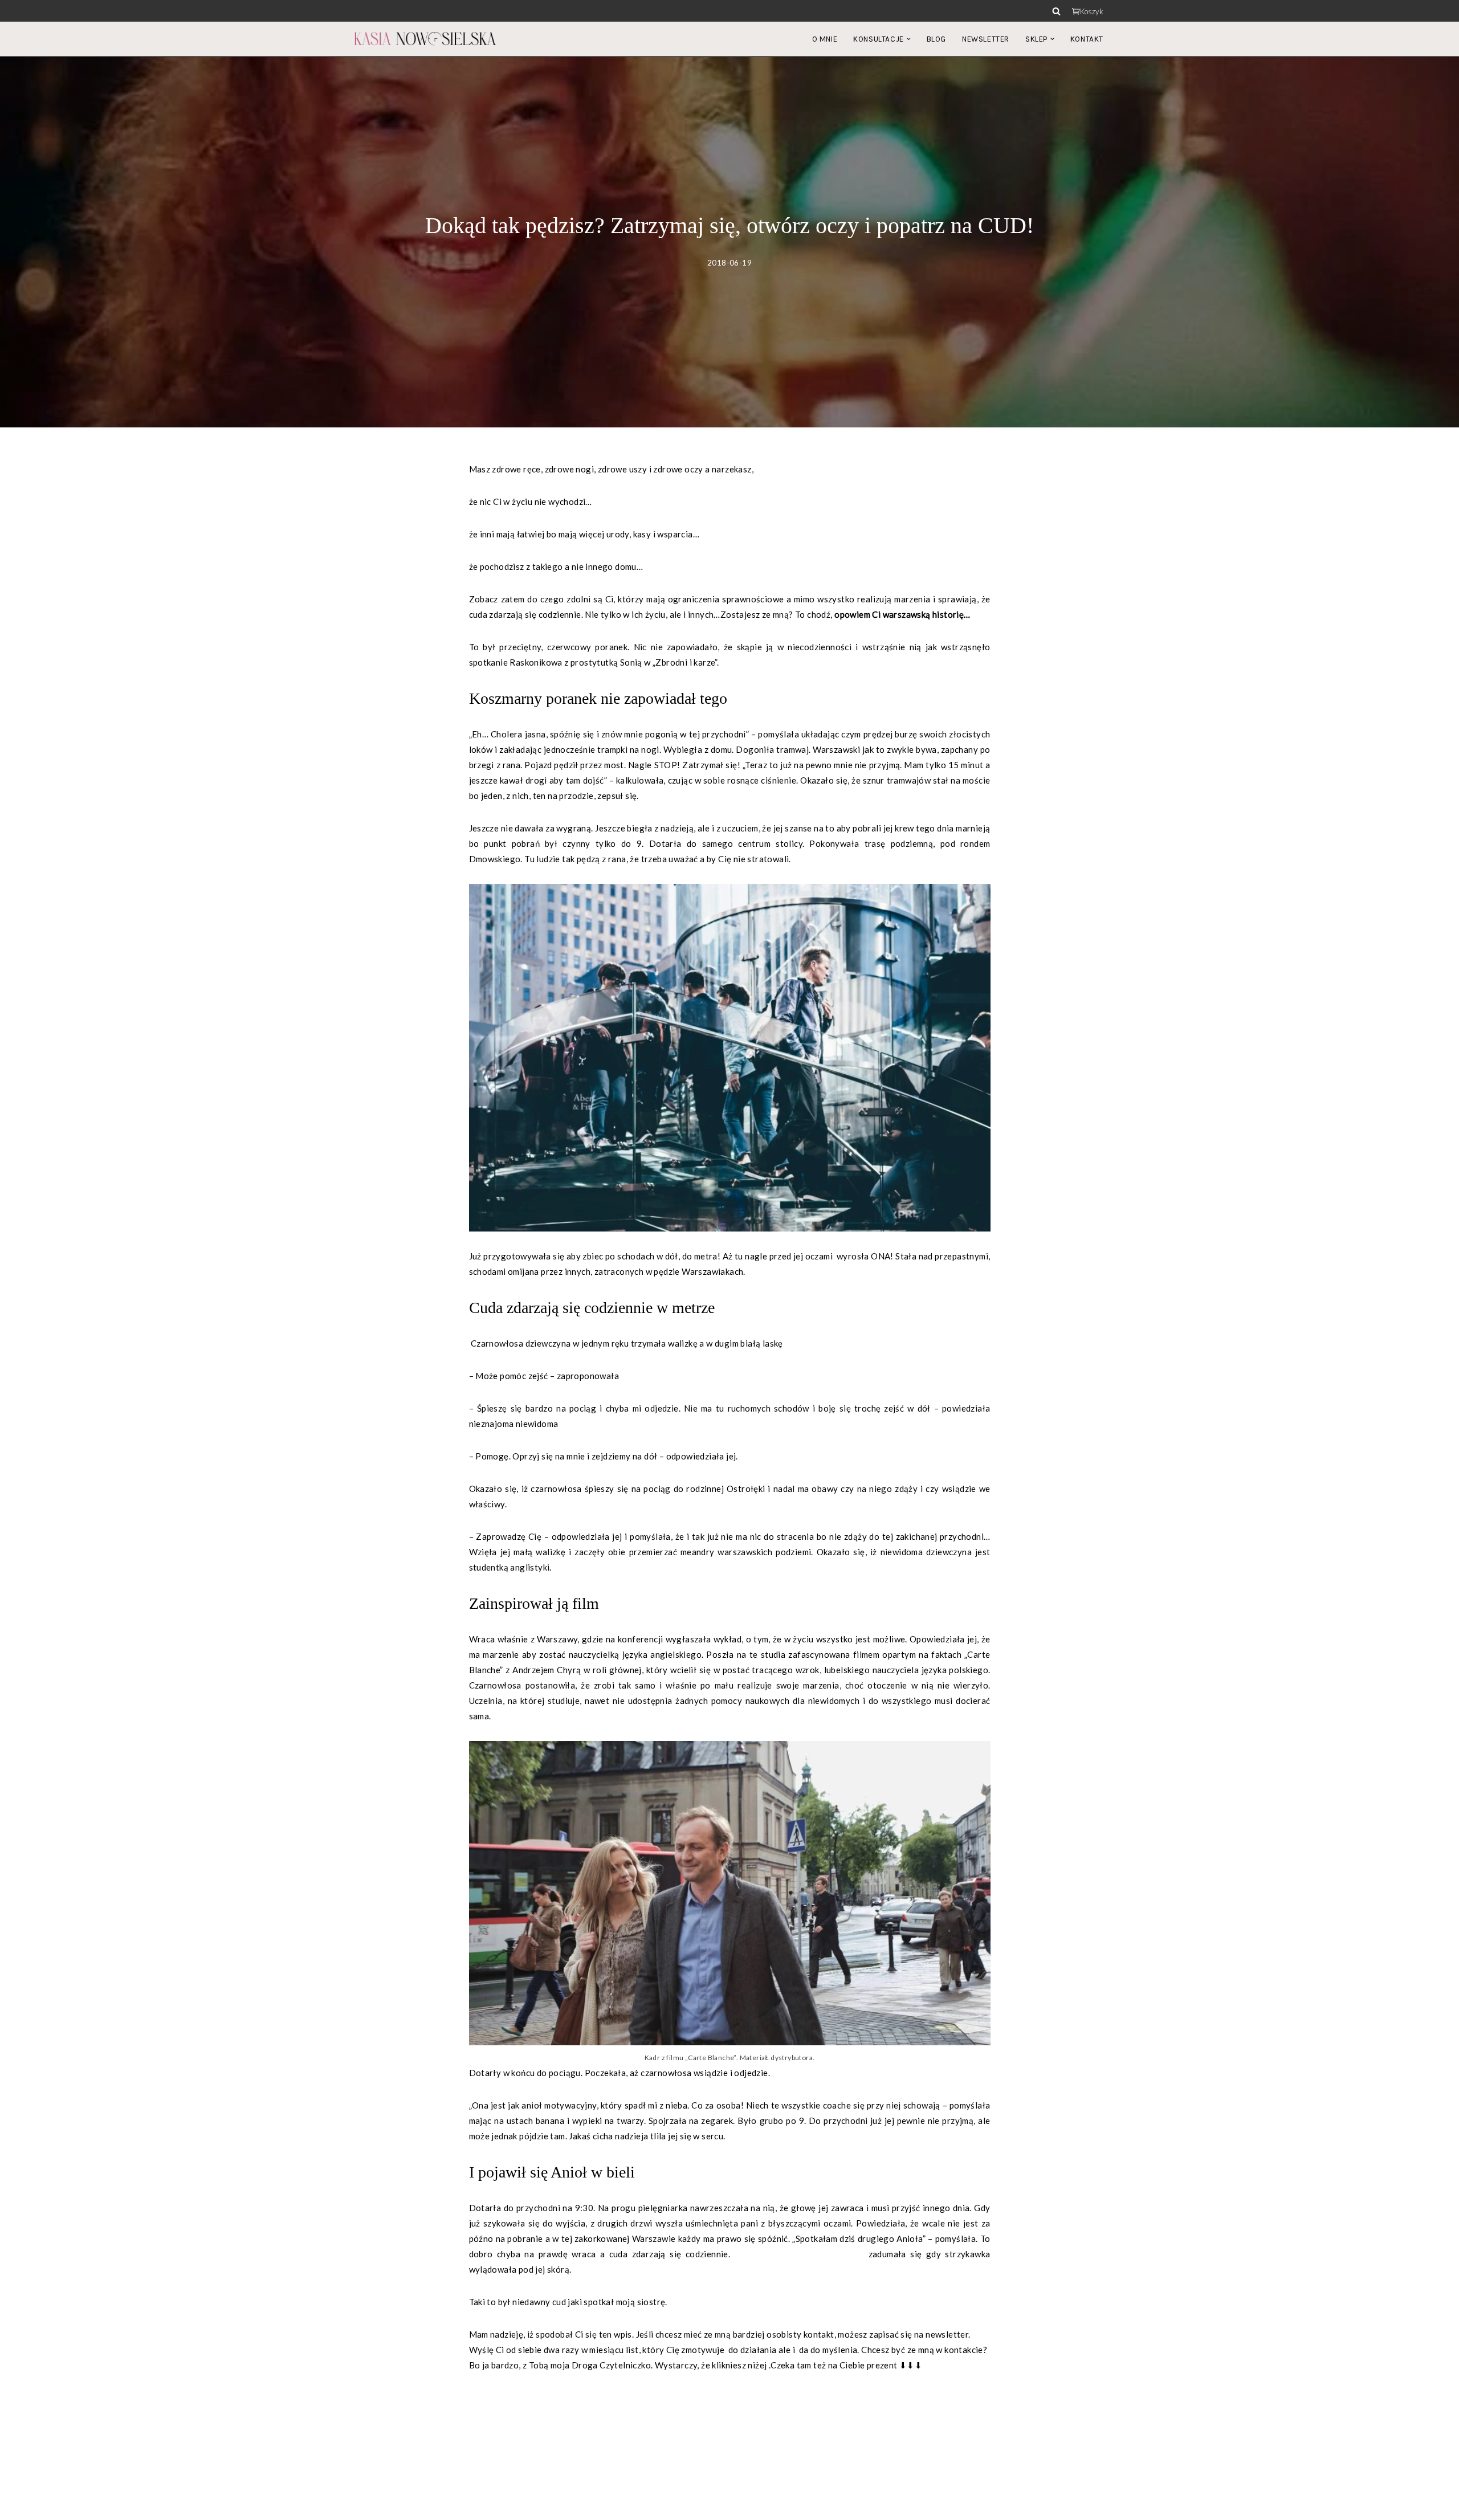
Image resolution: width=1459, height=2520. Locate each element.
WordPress (453, 2505)
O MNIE (825, 39)
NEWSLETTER (986, 39)
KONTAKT (1087, 39)
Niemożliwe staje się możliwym (795, 2254)
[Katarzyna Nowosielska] (425, 39)
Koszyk (1092, 11)
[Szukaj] (1056, 11)
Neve (364, 2505)
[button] (909, 39)
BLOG (936, 39)
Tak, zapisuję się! (502, 2397)
